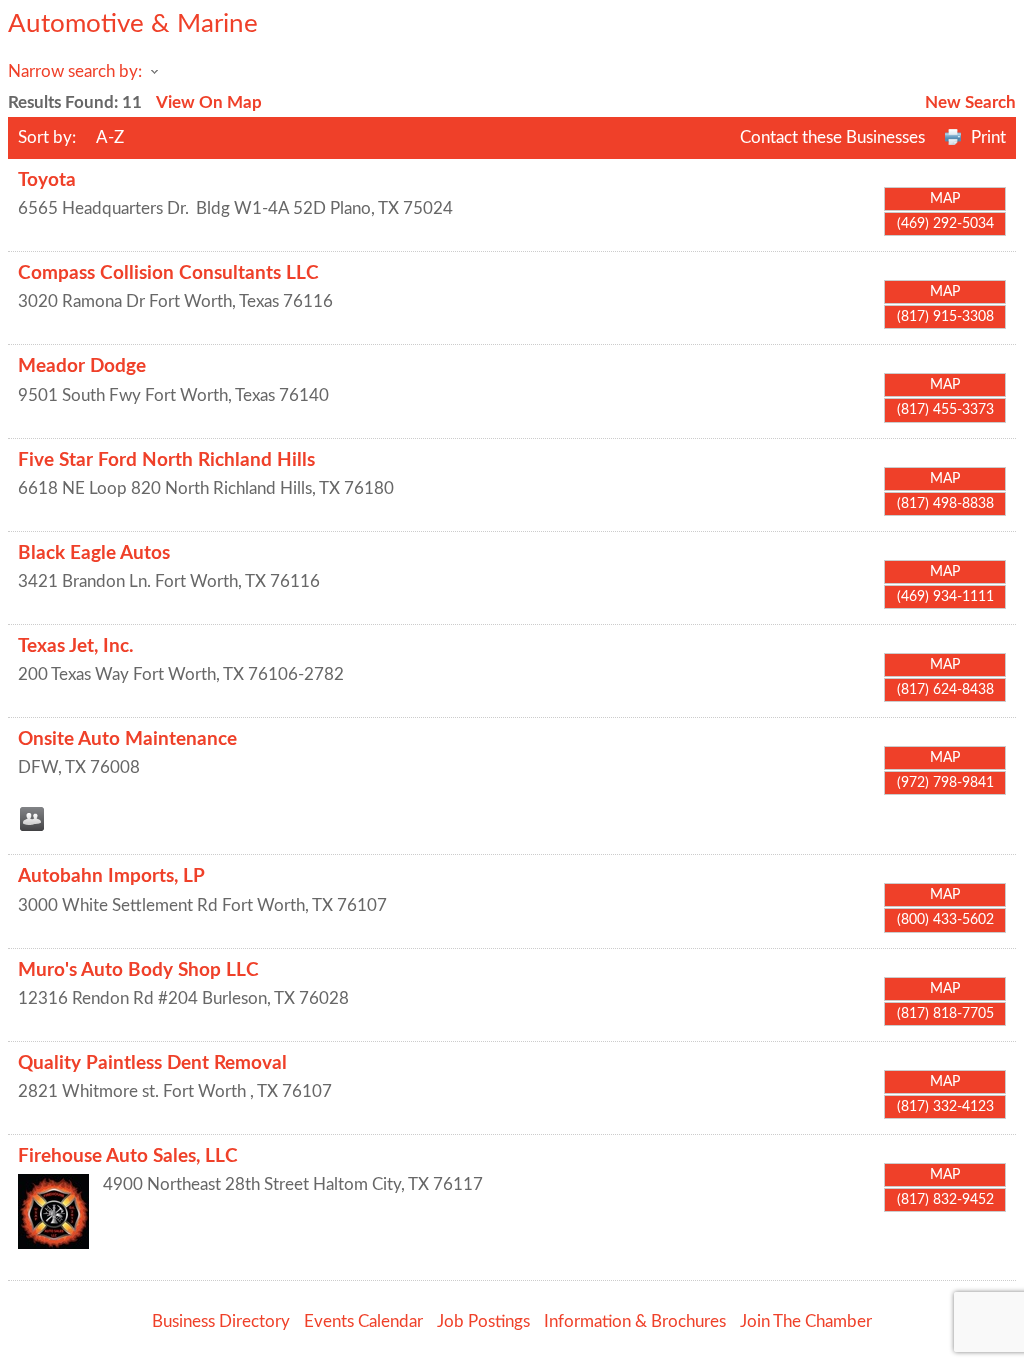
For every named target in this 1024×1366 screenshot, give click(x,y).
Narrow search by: (75, 71)
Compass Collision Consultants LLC (168, 273)
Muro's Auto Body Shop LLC (138, 970)
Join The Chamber (806, 1321)
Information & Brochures (635, 1321)
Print (988, 137)
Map (945, 199)
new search (970, 102)
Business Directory (221, 1321)
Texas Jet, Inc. (76, 646)
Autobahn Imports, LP (111, 876)
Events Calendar (363, 1321)
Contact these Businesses (832, 137)
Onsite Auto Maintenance (127, 739)
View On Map (209, 102)
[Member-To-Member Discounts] (32, 819)
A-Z (110, 137)
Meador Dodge (82, 366)
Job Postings (483, 1321)
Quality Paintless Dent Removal (152, 1063)
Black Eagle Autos (94, 553)
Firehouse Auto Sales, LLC (128, 1156)
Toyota (47, 180)
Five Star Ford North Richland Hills (166, 460)
